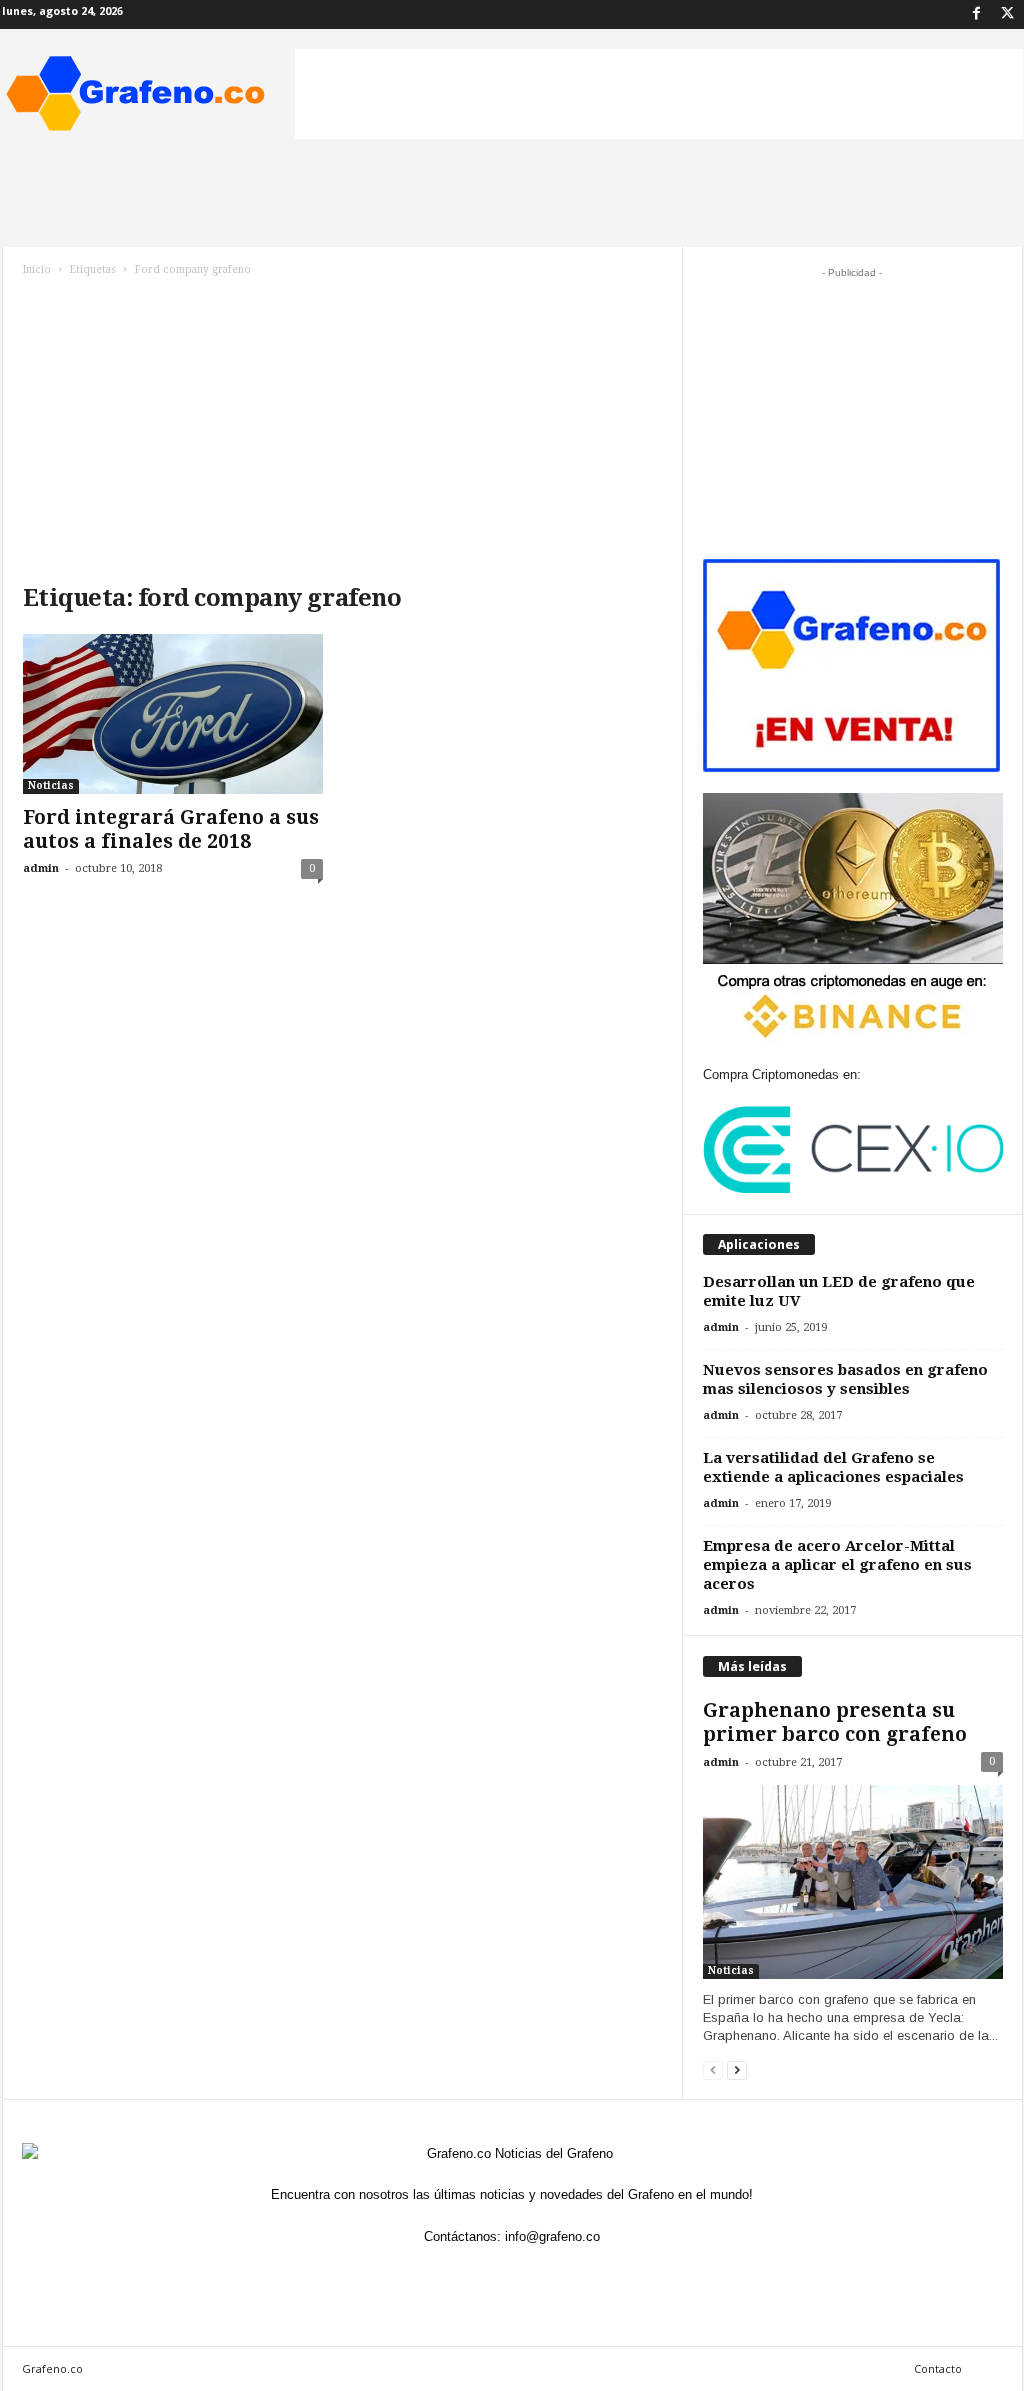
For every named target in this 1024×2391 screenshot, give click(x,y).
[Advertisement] (659, 94)
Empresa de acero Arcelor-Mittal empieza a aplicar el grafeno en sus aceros (837, 1565)
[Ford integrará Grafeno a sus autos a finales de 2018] (173, 714)
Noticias (51, 785)
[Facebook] (977, 14)
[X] (1008, 14)
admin (41, 868)
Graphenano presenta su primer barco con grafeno (835, 1722)
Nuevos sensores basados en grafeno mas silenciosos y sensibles (845, 1379)
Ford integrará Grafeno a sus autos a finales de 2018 (171, 829)
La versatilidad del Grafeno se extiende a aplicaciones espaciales (833, 1467)
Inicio (37, 269)
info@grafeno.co (552, 2236)
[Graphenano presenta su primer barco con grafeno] (853, 1882)
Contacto (938, 2368)
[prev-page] (713, 2069)
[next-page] (737, 2069)
